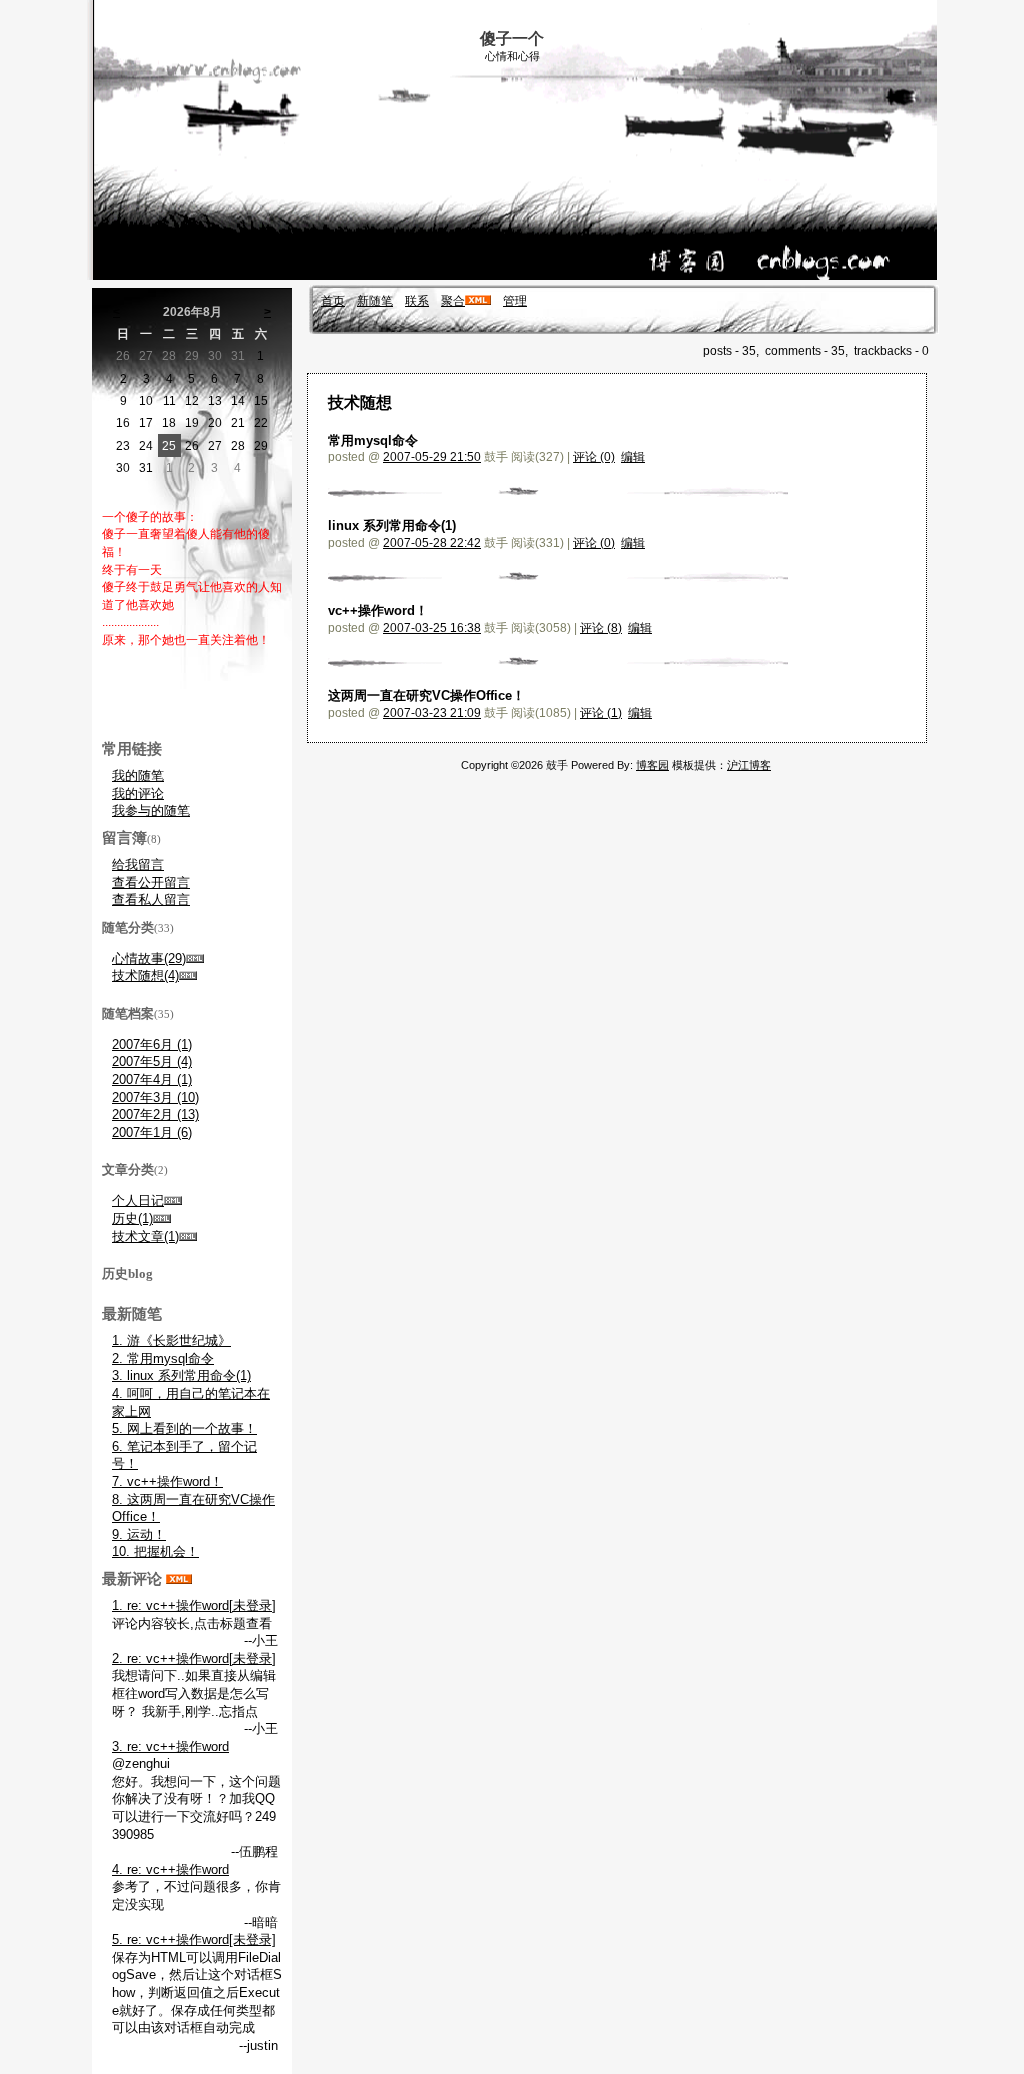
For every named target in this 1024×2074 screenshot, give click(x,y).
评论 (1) (601, 713)
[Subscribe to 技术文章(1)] (188, 1236)
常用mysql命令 (373, 440)
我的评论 (138, 793)
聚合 (453, 301)
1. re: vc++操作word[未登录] (194, 1605)
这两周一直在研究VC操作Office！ (426, 695)
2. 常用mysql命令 (163, 1358)
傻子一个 (512, 38)
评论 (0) (594, 457)
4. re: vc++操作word (170, 1869)
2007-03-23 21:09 (432, 713)
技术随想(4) (145, 975)
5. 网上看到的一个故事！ (184, 1428)
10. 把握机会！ (155, 1551)
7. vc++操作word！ (167, 1481)
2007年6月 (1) (152, 1044)
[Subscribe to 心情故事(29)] (195, 958)
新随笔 (375, 301)
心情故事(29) (149, 958)
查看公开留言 (151, 882)
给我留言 (138, 864)
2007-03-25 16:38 (432, 628)
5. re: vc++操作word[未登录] (194, 1939)
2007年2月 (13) (155, 1114)
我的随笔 (138, 775)
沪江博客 (749, 765)
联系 (417, 301)
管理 (515, 301)
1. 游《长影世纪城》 (171, 1340)
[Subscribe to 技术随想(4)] (188, 975)
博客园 (652, 765)
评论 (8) (601, 628)
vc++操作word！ (378, 610)
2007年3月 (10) (155, 1097)
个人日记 (138, 1200)
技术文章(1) (145, 1236)
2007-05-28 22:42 (432, 543)
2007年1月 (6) (152, 1132)
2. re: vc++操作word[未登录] (194, 1658)
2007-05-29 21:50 (432, 457)
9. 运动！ (139, 1534)
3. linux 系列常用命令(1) (181, 1375)
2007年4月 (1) (152, 1079)
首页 (333, 301)
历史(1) (132, 1218)
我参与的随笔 (151, 810)
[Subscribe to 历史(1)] (162, 1218)
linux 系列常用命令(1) (392, 525)
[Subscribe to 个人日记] (173, 1200)
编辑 (633, 457)
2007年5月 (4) (152, 1061)
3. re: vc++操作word (170, 1746)
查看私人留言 (151, 899)
